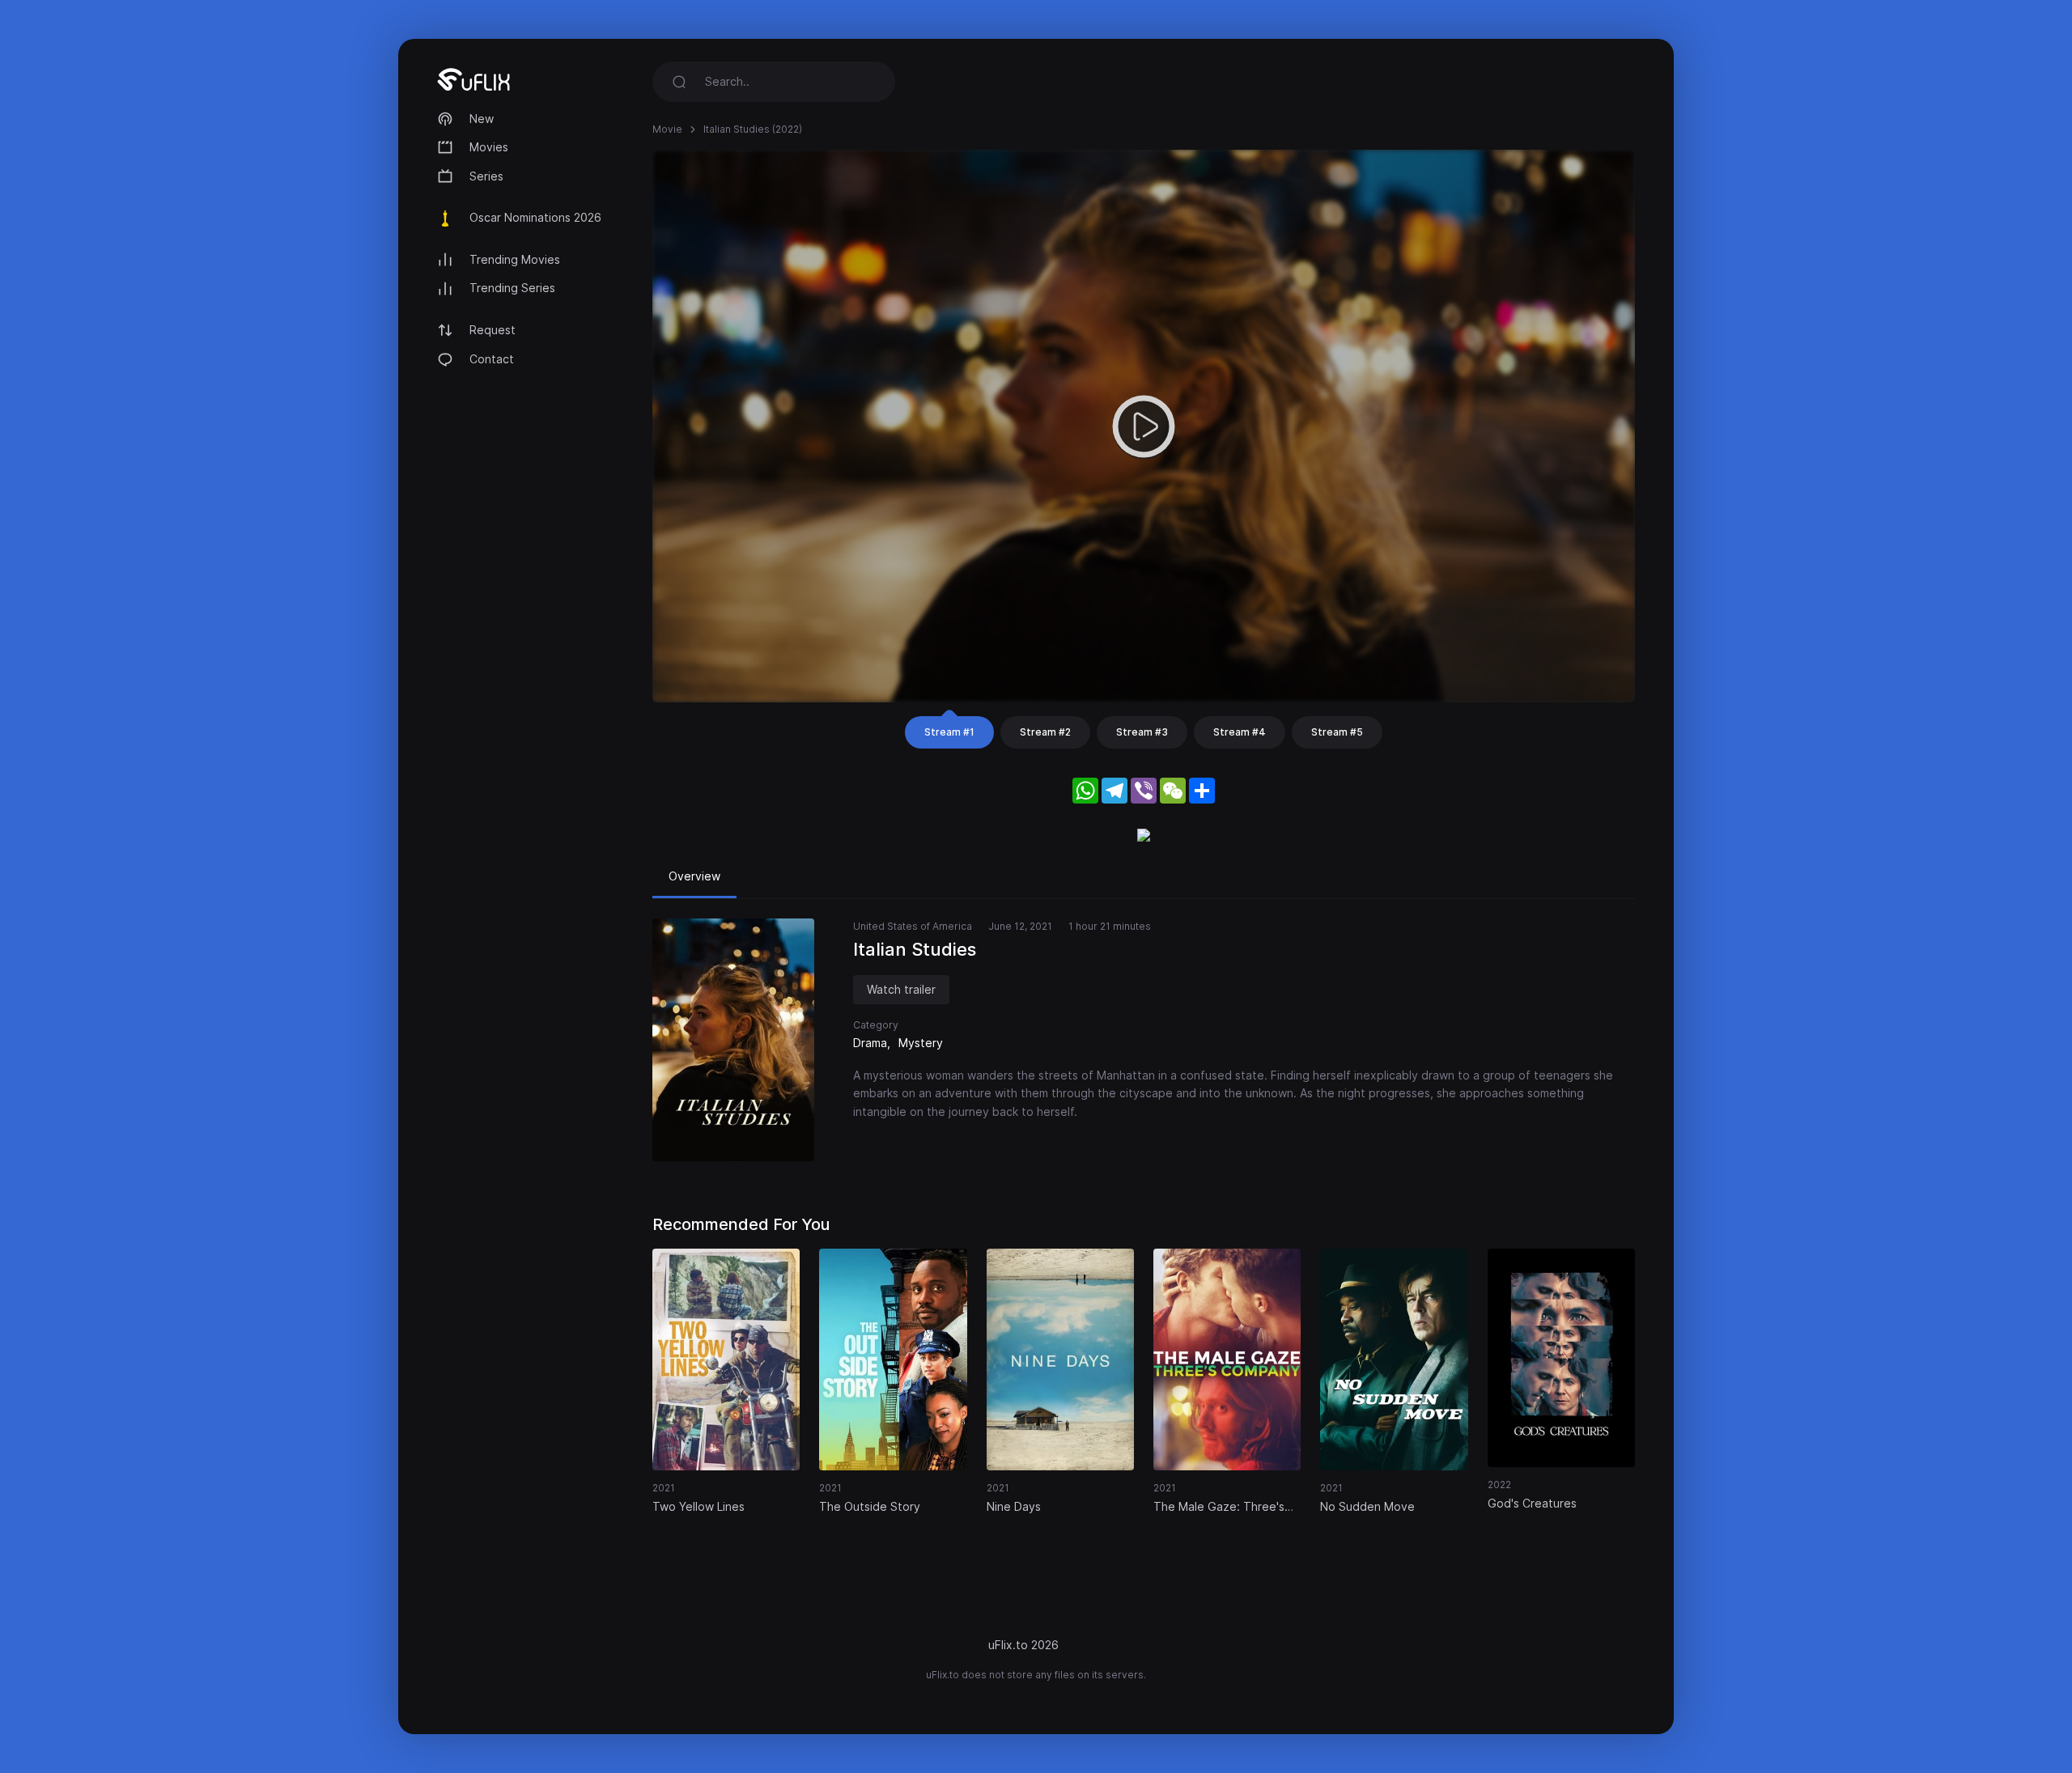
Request (493, 330)
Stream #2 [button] (1045, 732)
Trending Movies (515, 259)
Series (486, 176)
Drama (870, 1043)
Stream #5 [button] (1337, 732)
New (482, 119)
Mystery (921, 1043)
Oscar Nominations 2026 (535, 217)
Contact (492, 359)
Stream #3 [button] (1142, 732)
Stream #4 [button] (1240, 732)
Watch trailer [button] (901, 989)
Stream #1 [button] (949, 732)
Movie (667, 129)
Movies (489, 147)
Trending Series (512, 288)
